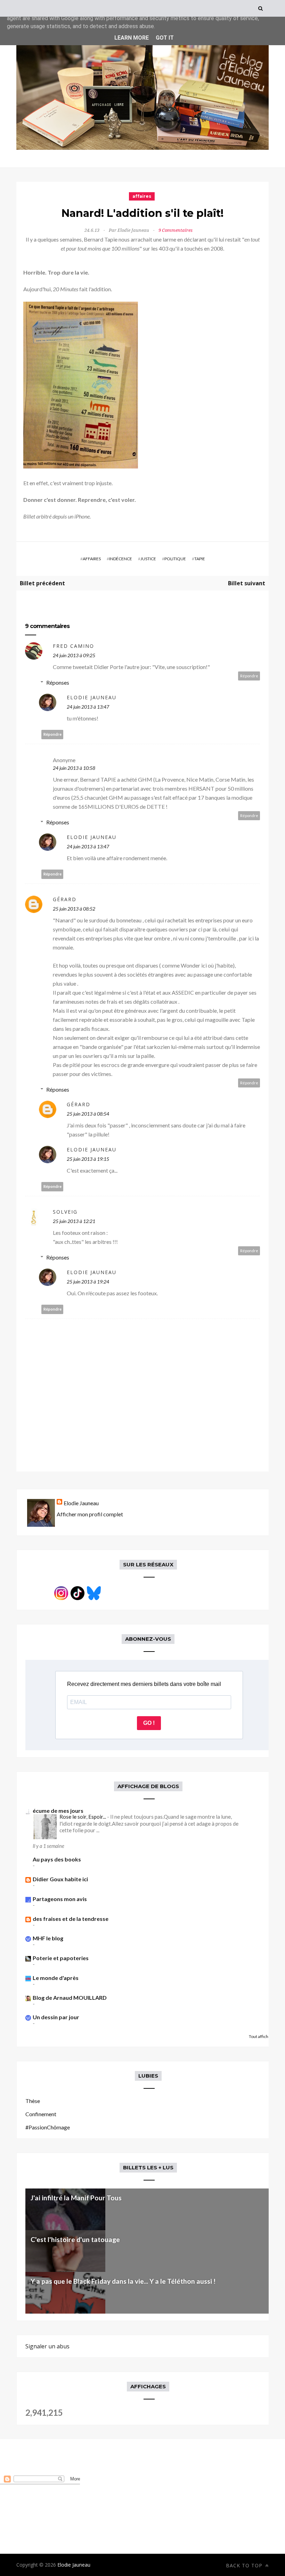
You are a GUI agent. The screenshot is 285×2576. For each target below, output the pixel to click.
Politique (175, 559)
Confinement (41, 2114)
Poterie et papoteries (61, 1958)
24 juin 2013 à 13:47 (88, 707)
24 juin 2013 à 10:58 (74, 768)
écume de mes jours (58, 1811)
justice (148, 559)
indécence (121, 559)
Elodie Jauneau (92, 697)
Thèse (33, 2101)
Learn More (132, 38)
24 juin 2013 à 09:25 (74, 655)
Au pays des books (57, 1859)
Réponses (58, 682)
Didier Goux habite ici (60, 1879)
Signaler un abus (47, 2346)
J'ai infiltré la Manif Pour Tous (76, 2198)
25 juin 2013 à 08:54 (88, 1114)
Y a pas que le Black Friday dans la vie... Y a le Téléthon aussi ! (123, 2281)
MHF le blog (48, 1938)
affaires (142, 196)
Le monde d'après (56, 1978)
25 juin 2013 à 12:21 (74, 1221)
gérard (65, 899)
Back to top (245, 2565)
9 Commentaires (176, 230)
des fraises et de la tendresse (71, 1919)
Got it (165, 38)
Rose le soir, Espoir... (83, 1817)
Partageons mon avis (60, 1899)
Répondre (249, 676)
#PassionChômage (48, 2127)
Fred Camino (74, 646)
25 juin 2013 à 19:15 (88, 1159)
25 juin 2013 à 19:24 (88, 1282)
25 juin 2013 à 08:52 (74, 909)
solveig (65, 1212)
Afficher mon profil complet (90, 1514)
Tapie (200, 559)
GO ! (149, 1723)
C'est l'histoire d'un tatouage (75, 2239)
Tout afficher (261, 2036)
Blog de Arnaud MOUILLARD (70, 1998)
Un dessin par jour (56, 2017)
